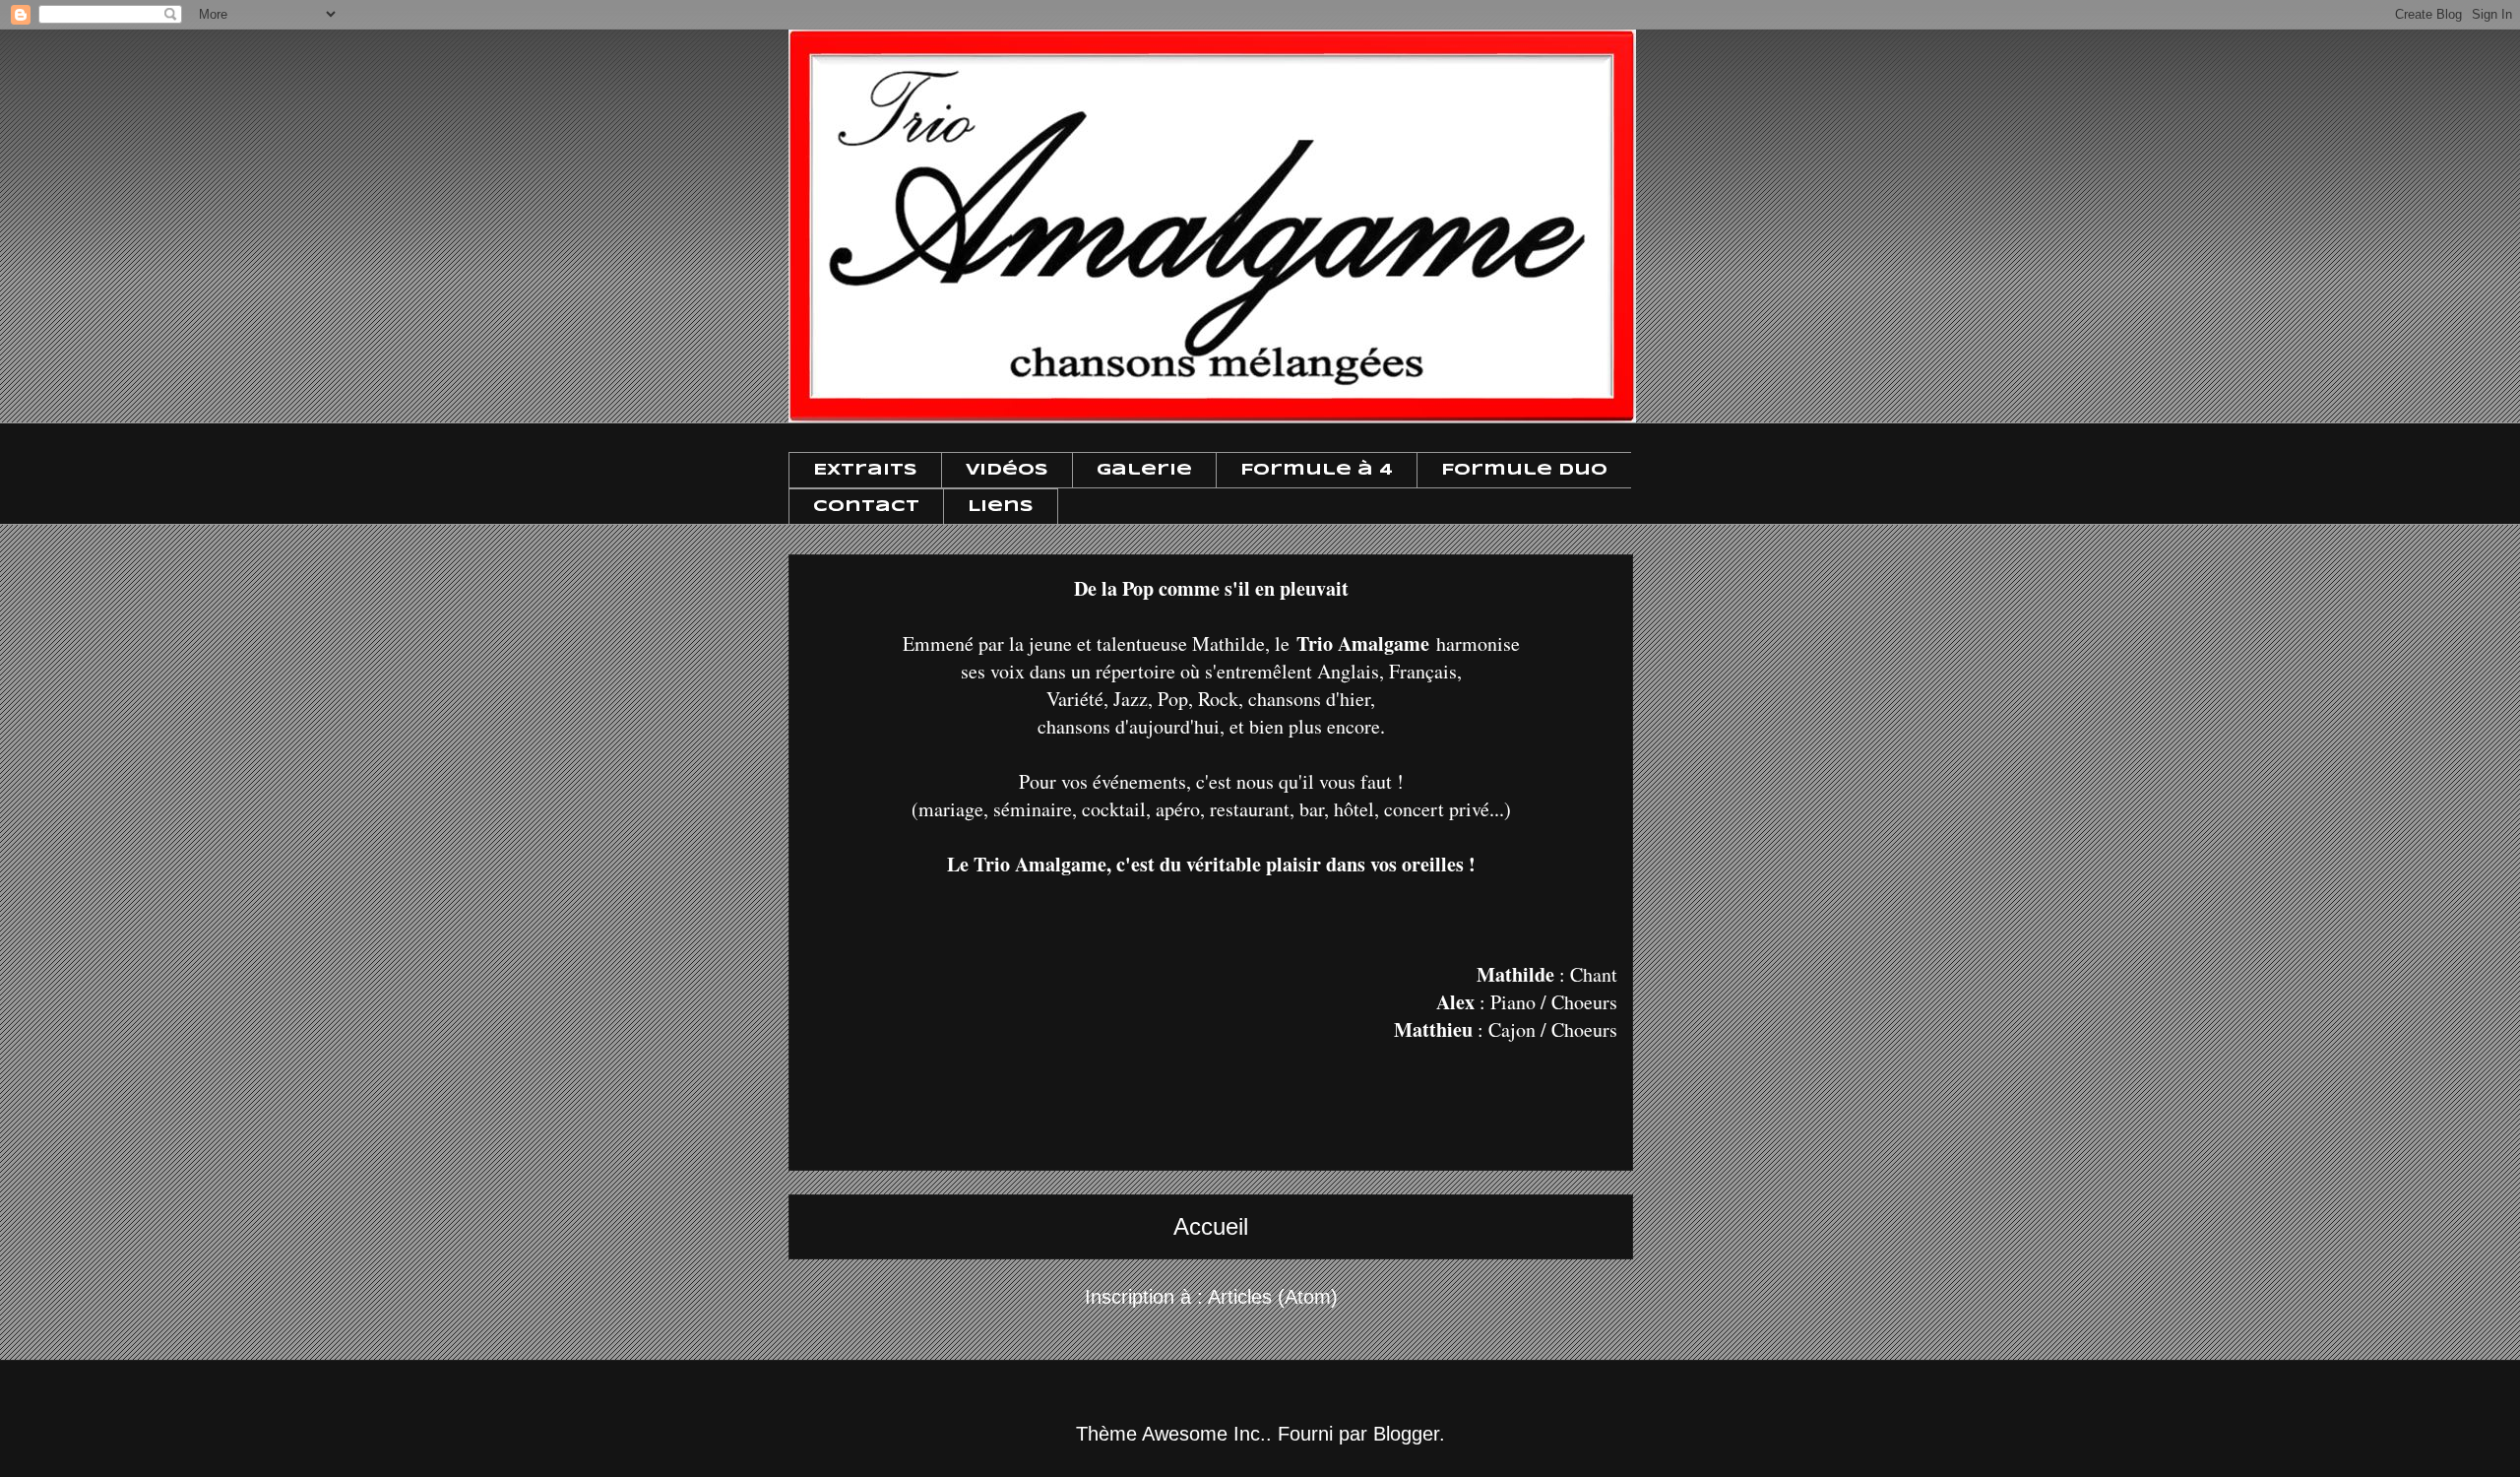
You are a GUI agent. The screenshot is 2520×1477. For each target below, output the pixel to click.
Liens (1001, 507)
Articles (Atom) (1273, 1297)
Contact (866, 507)
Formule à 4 (1317, 470)
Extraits (865, 470)
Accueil (1211, 1226)
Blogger (1406, 1434)
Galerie (1144, 470)
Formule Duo (1524, 470)
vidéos (1007, 470)
